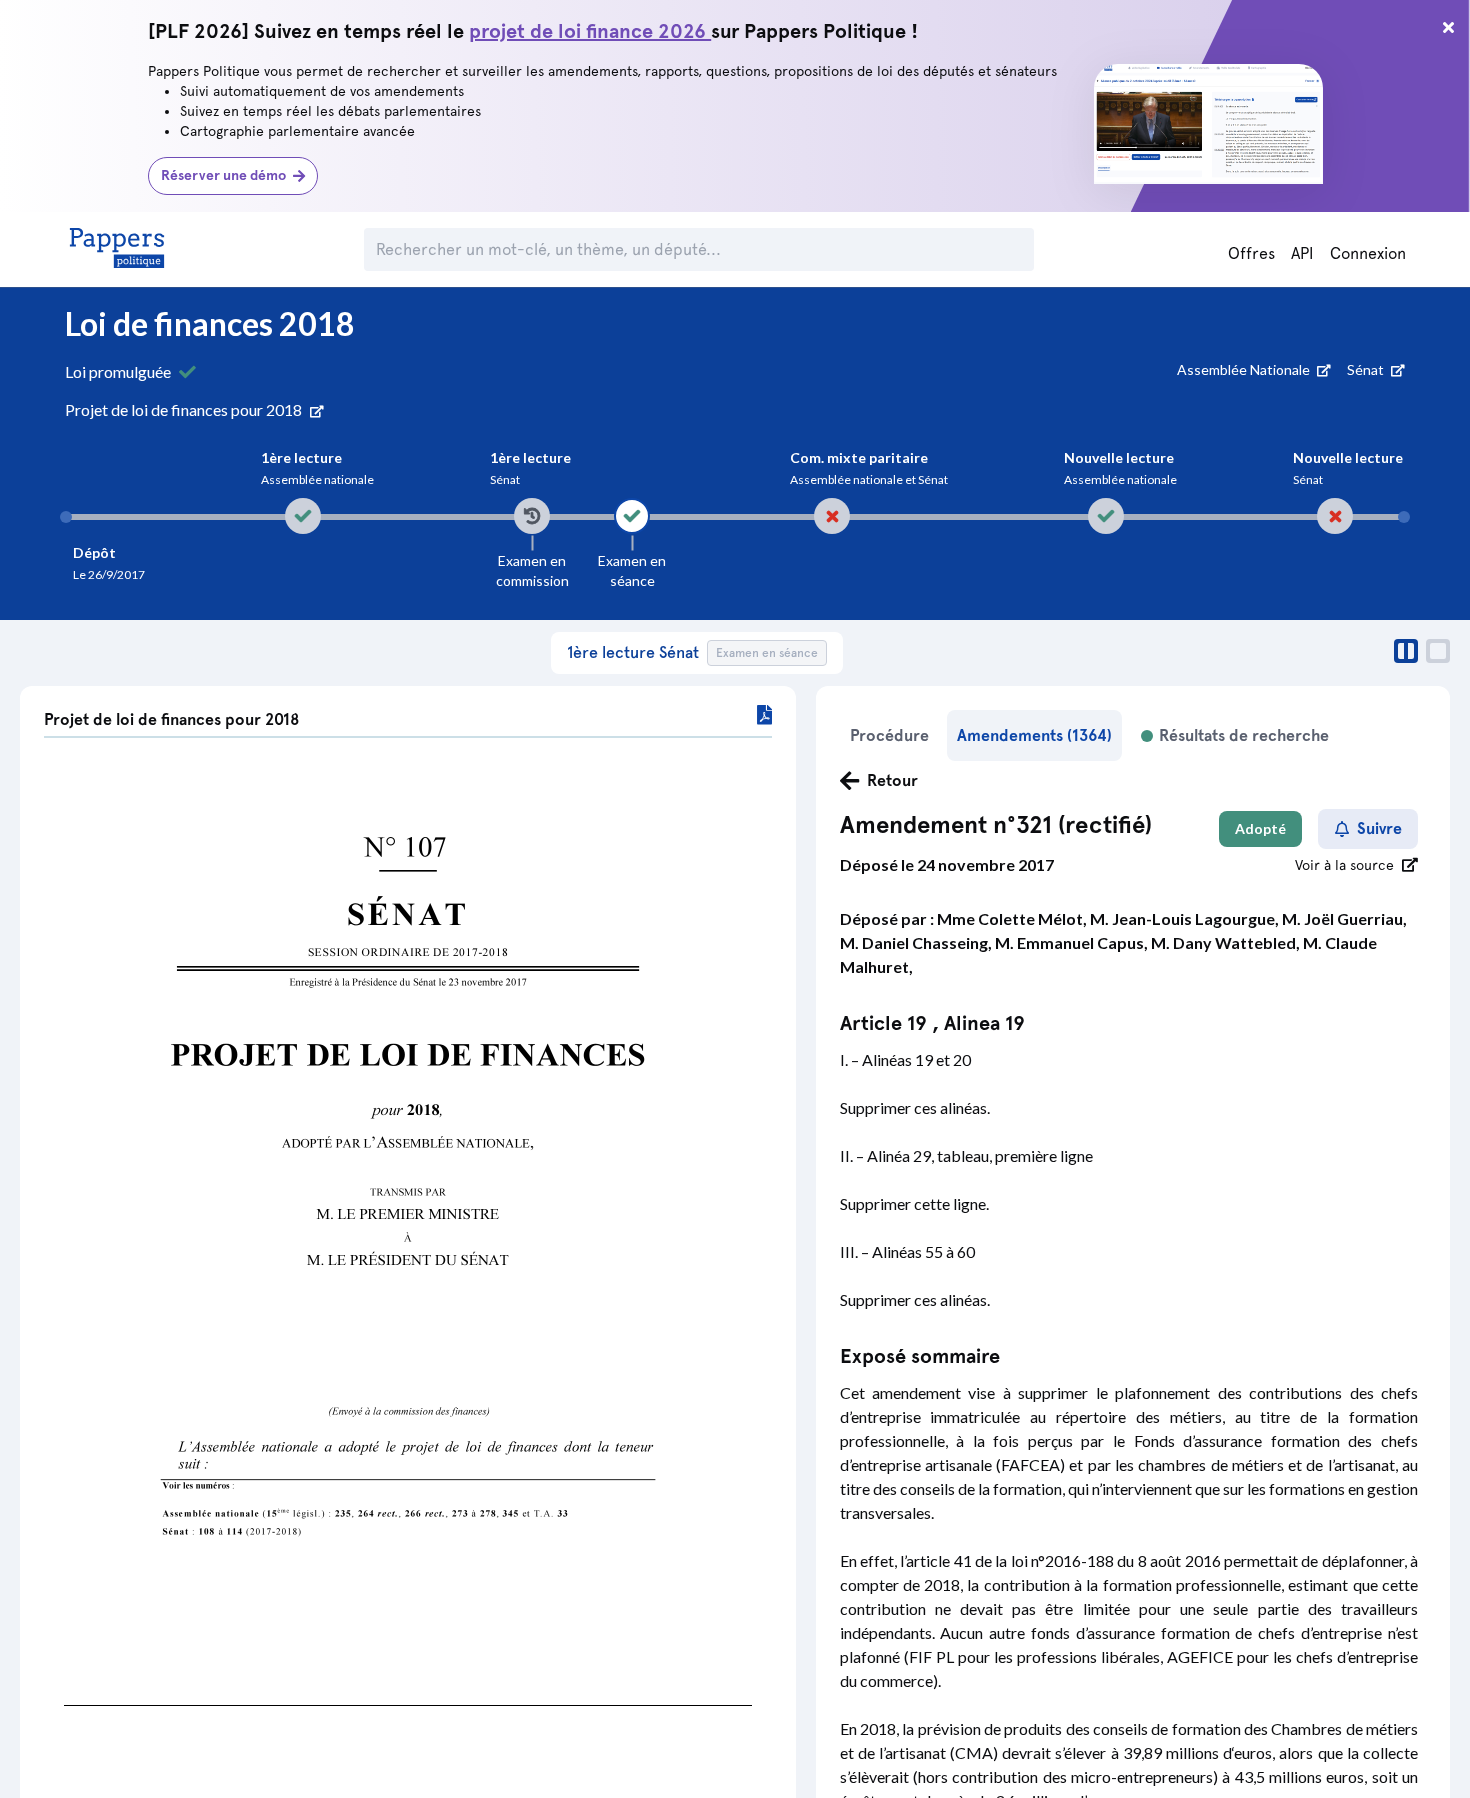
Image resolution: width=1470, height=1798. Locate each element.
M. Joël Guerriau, (1344, 918)
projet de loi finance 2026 (590, 31)
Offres (1251, 253)
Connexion (1368, 253)
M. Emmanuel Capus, (1073, 942)
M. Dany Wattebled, (1227, 942)
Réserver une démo (223, 175)
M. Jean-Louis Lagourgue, (1186, 918)
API (1302, 253)
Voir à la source (1344, 865)
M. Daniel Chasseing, (917, 942)
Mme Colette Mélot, (1013, 918)
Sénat (1367, 369)
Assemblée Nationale (1245, 369)
